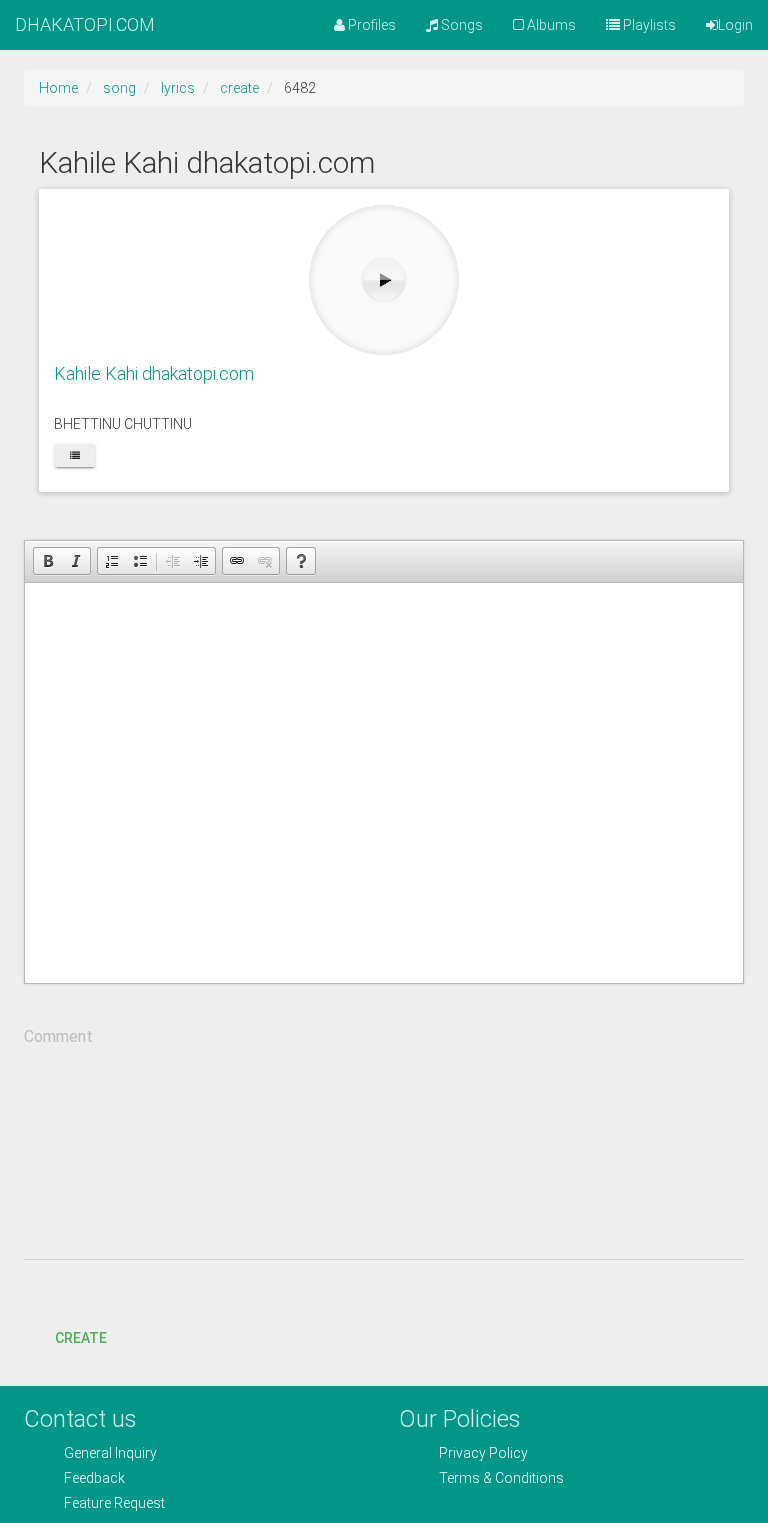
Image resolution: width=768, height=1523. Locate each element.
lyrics (178, 88)
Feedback (94, 1478)
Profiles (370, 25)
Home (58, 88)
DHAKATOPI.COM (85, 24)
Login (735, 25)
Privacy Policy (483, 1453)
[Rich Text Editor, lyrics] (384, 783)
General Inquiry (110, 1453)
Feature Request (114, 1503)
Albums (550, 25)
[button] (48, 561)
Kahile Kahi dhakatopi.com (154, 373)
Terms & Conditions (501, 1478)
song (119, 88)
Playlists (648, 25)
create (239, 88)
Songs (460, 25)
